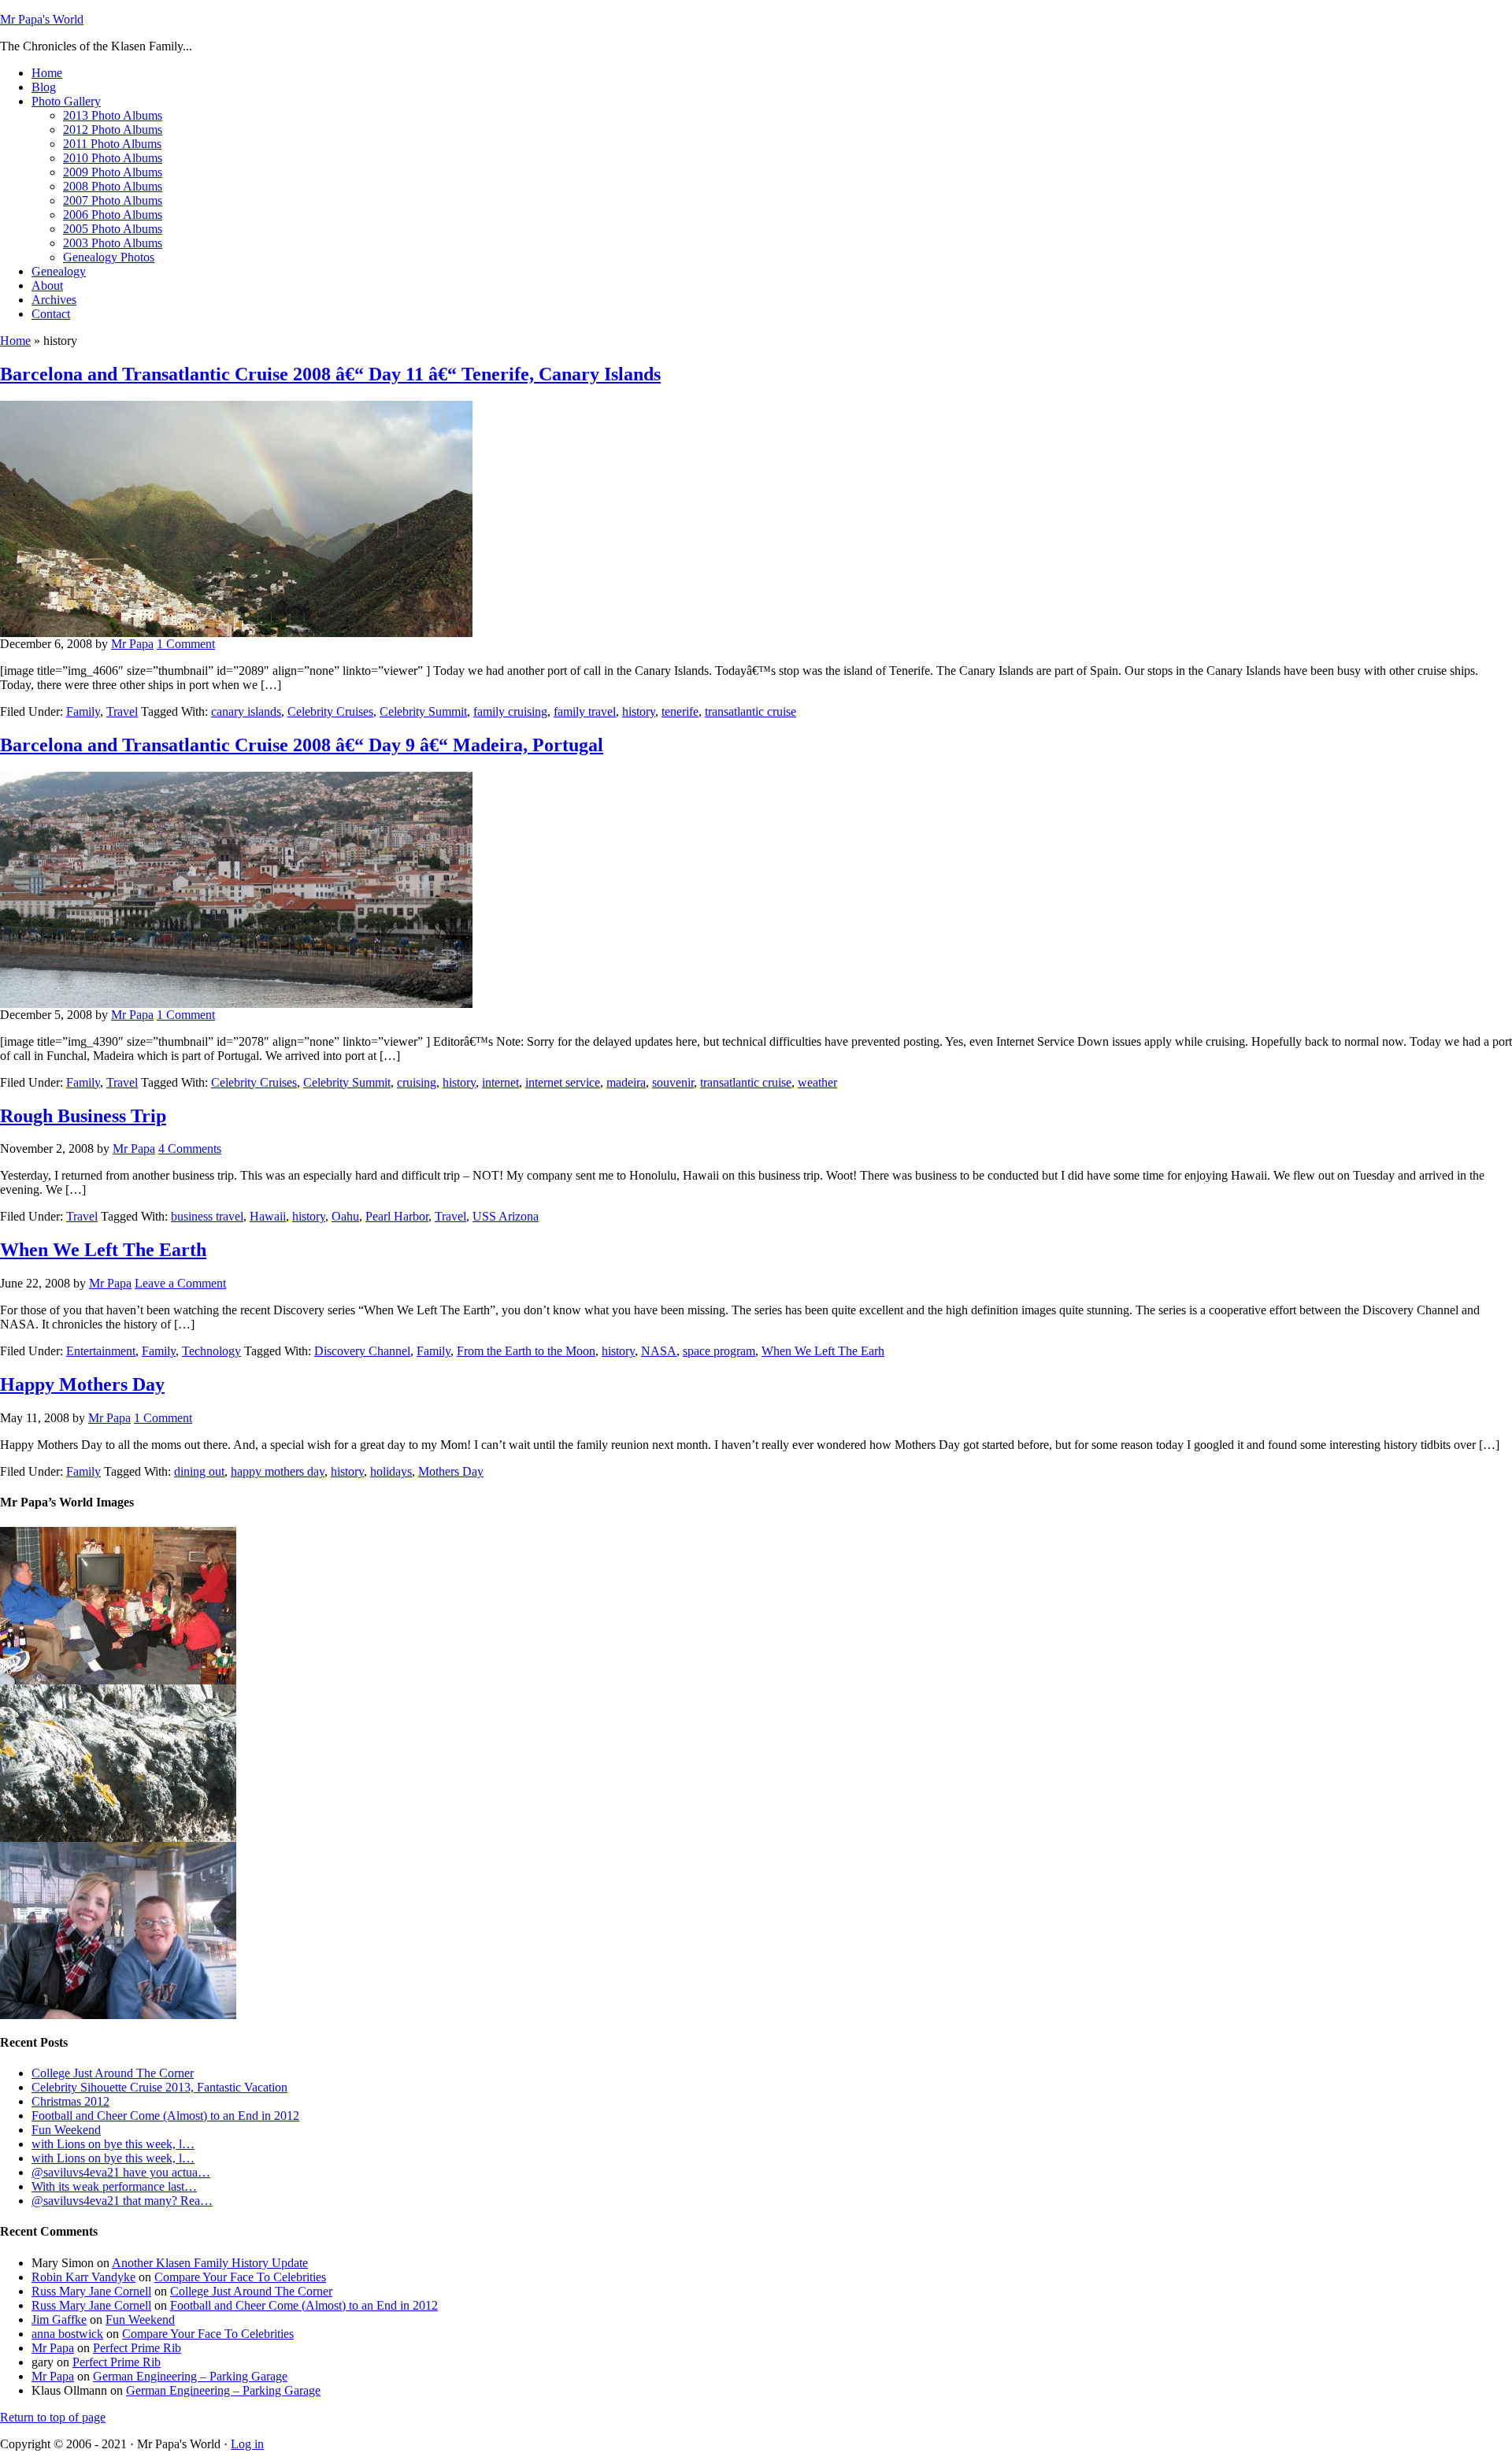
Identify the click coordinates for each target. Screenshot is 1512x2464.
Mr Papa (132, 644)
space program (719, 1351)
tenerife (680, 711)
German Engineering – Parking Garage (190, 2376)
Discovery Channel (362, 1351)
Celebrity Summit (423, 711)
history (639, 711)
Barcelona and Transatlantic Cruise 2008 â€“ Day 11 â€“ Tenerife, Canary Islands (330, 374)
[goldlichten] (118, 1838)
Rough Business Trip (83, 1116)
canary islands (246, 711)
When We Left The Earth (103, 1250)
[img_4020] (118, 2015)
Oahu (345, 1216)
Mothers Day (451, 1471)
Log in (247, 2444)
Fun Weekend (66, 2130)
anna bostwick (67, 2334)
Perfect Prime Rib (137, 2348)
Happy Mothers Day (82, 1384)
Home (15, 341)
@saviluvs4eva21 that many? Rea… (122, 2201)
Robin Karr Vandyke (83, 2277)
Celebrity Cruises (330, 711)
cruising (417, 1082)
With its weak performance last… (114, 2186)
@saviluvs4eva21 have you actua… (121, 2172)
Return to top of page (53, 2417)
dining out (199, 1471)
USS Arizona (506, 1216)
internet (500, 1082)
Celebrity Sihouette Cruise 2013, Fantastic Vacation (159, 2087)
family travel (585, 711)
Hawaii (268, 1216)
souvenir (673, 1082)
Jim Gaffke (59, 2319)
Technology (211, 1351)
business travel (207, 1216)
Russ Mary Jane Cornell (91, 2291)
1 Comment (186, 644)
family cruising (510, 711)
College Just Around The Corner (113, 2073)
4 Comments (190, 1149)
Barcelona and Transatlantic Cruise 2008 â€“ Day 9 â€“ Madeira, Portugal (302, 745)
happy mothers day (278, 1471)
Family (83, 711)
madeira (626, 1082)
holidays (391, 1471)
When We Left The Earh (823, 1351)
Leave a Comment (180, 1283)
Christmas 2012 (70, 2101)
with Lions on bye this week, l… (113, 2144)
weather (817, 1082)
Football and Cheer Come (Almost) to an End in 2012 (165, 2116)
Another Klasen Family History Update (210, 2263)
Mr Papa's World (42, 19)
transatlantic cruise (750, 711)
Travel (122, 711)
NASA (659, 1351)
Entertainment (101, 1351)
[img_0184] (118, 1680)
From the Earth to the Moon (526, 1351)
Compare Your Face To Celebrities (240, 2277)
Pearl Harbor (397, 1216)
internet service (563, 1082)
